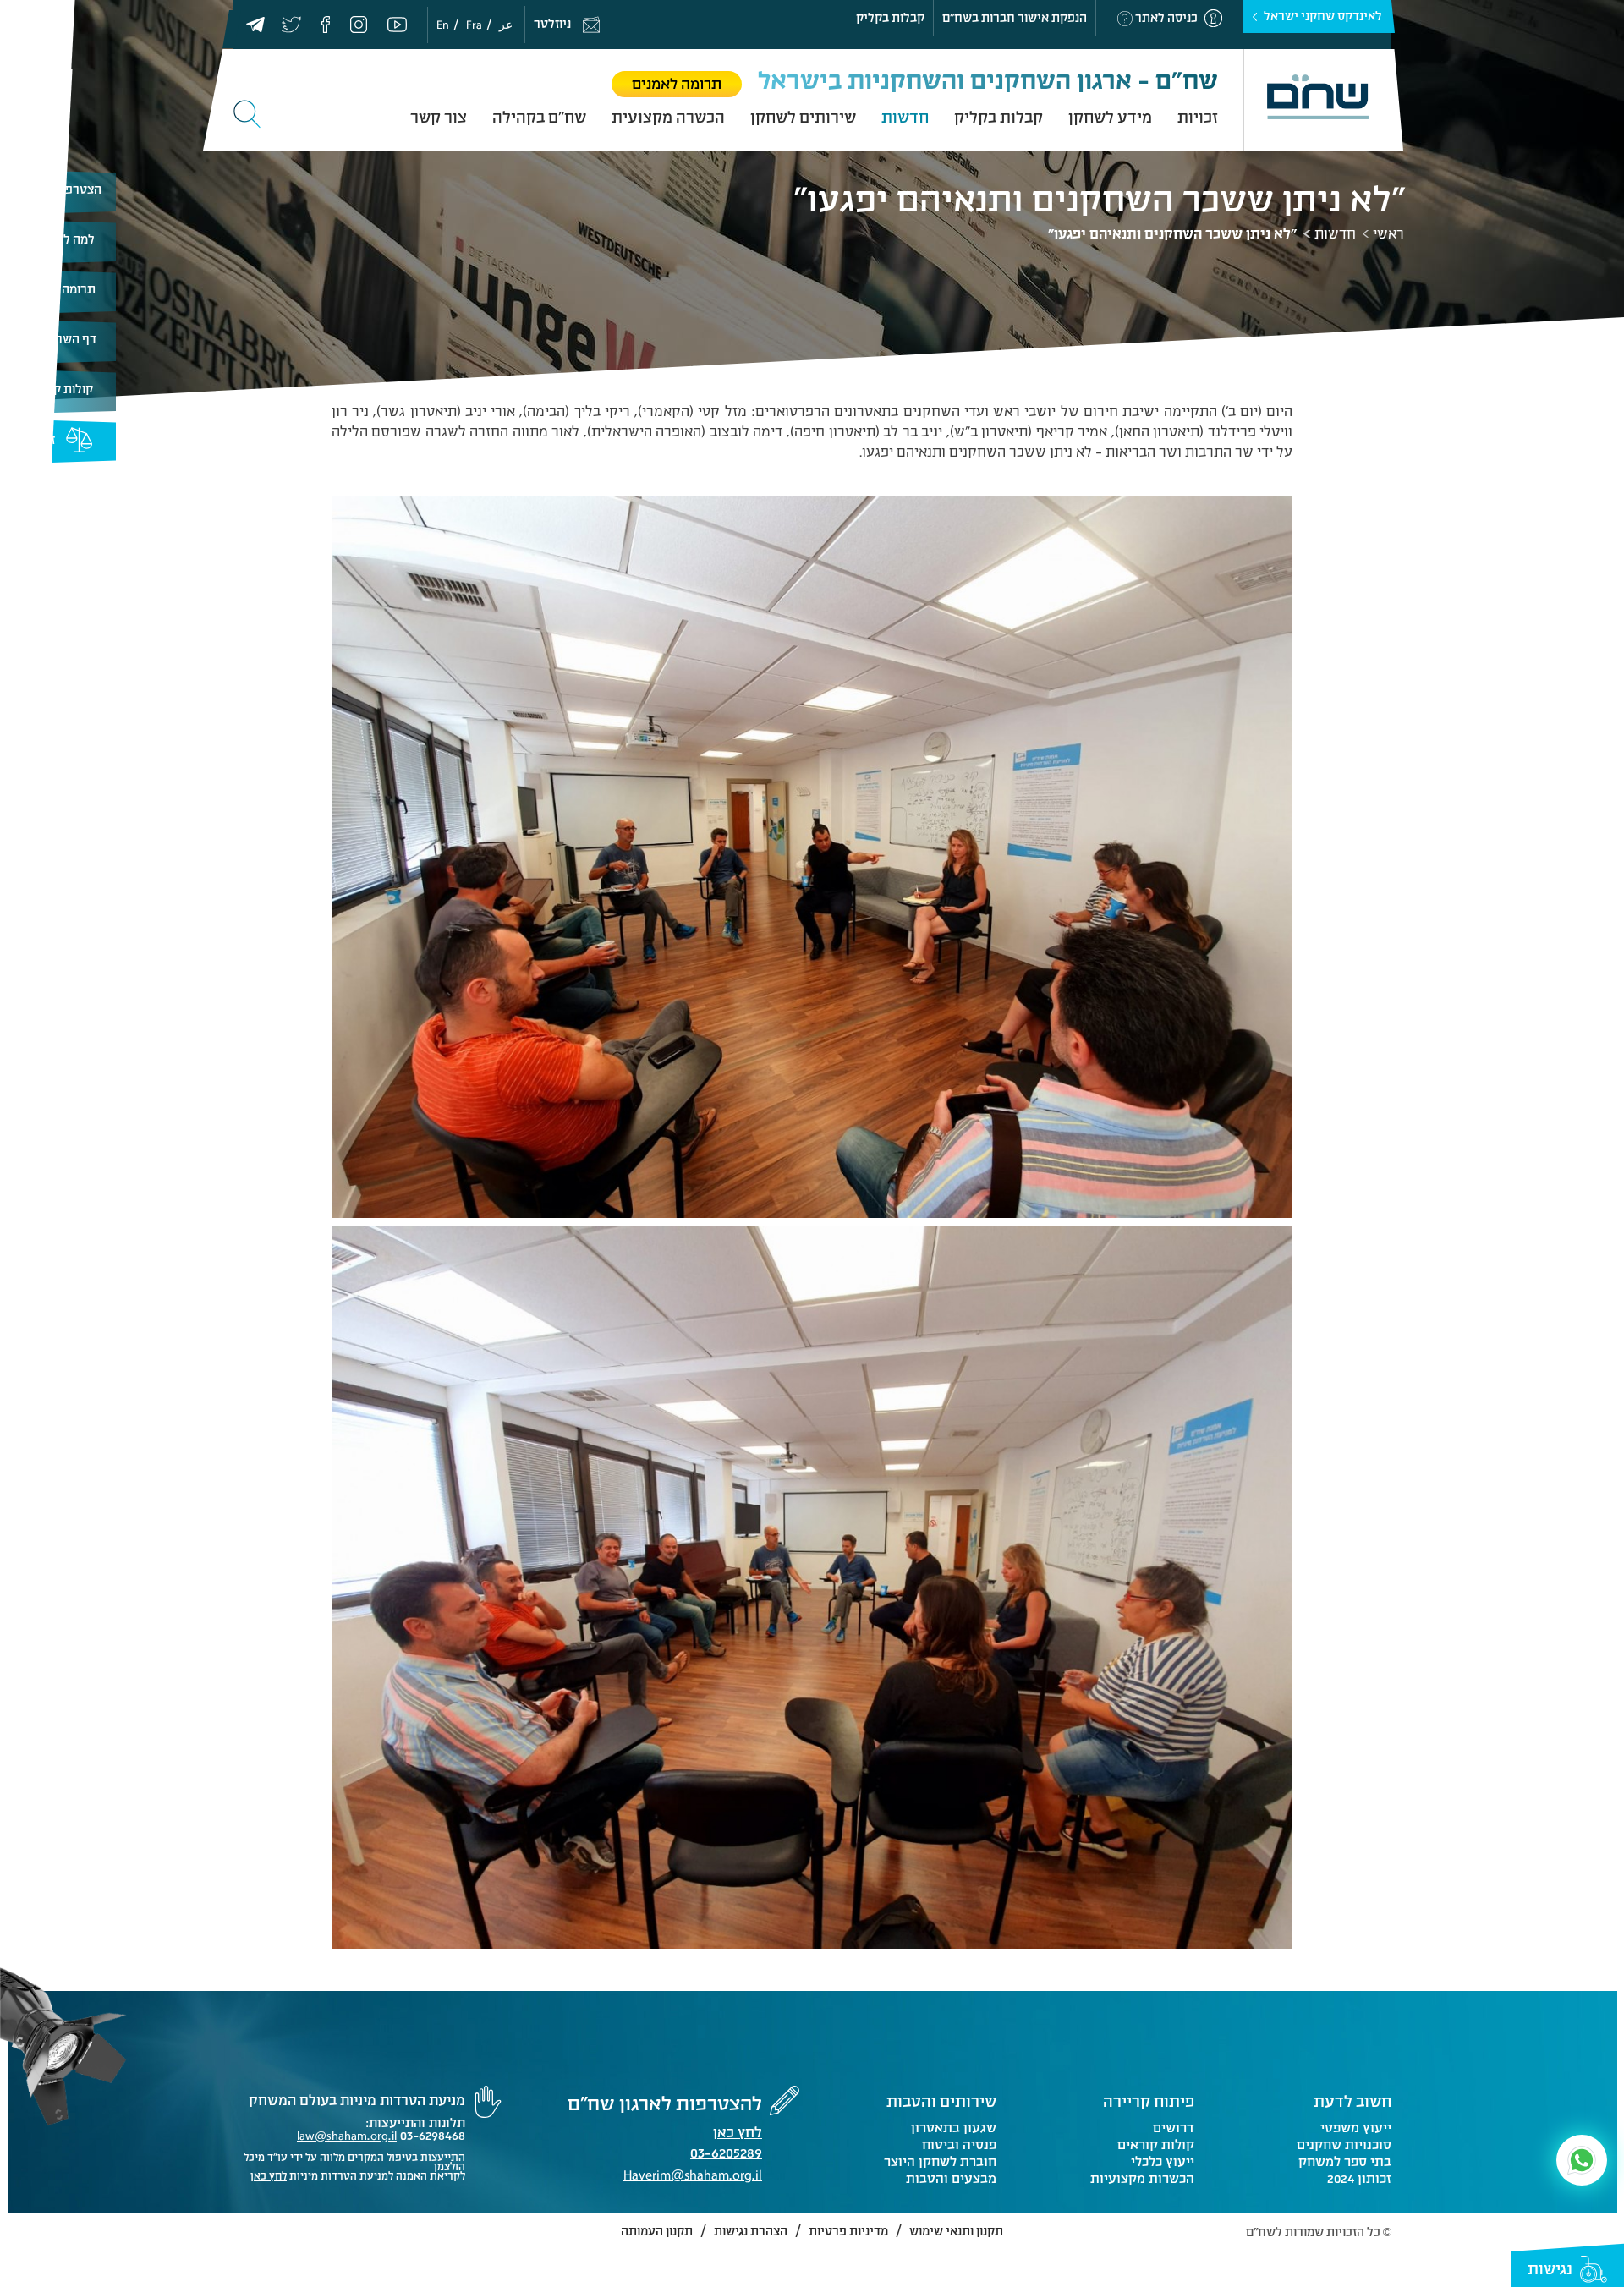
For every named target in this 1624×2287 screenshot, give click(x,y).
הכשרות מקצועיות (1142, 2179)
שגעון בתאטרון (954, 2128)
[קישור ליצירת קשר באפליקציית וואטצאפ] (1582, 2160)
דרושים (1173, 2128)
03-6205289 (726, 2155)
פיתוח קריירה (1149, 2102)
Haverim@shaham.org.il (693, 2175)
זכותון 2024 (1359, 2179)
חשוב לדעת (1352, 2102)
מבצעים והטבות (951, 2179)
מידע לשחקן (1110, 118)
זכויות (1198, 118)
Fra (474, 25)
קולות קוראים (58, 389)
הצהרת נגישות (751, 2232)
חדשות (905, 118)
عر (506, 25)
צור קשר (439, 118)
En (443, 25)
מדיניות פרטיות (848, 2232)
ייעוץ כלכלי (1162, 2162)
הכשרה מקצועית (668, 118)
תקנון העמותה (657, 2232)
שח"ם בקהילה (539, 118)
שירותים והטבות (941, 2102)
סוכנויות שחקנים (1344, 2145)
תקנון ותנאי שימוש (956, 2232)
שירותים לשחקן (803, 118)
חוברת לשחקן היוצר (940, 2162)
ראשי (1388, 234)
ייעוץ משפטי (1356, 2128)
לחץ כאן (738, 2133)
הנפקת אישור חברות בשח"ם (1015, 18)
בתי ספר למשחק (1345, 2162)
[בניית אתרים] (258, 2234)
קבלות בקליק (890, 18)
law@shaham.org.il (347, 2136)
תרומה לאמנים (677, 84)
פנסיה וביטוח (959, 2145)
